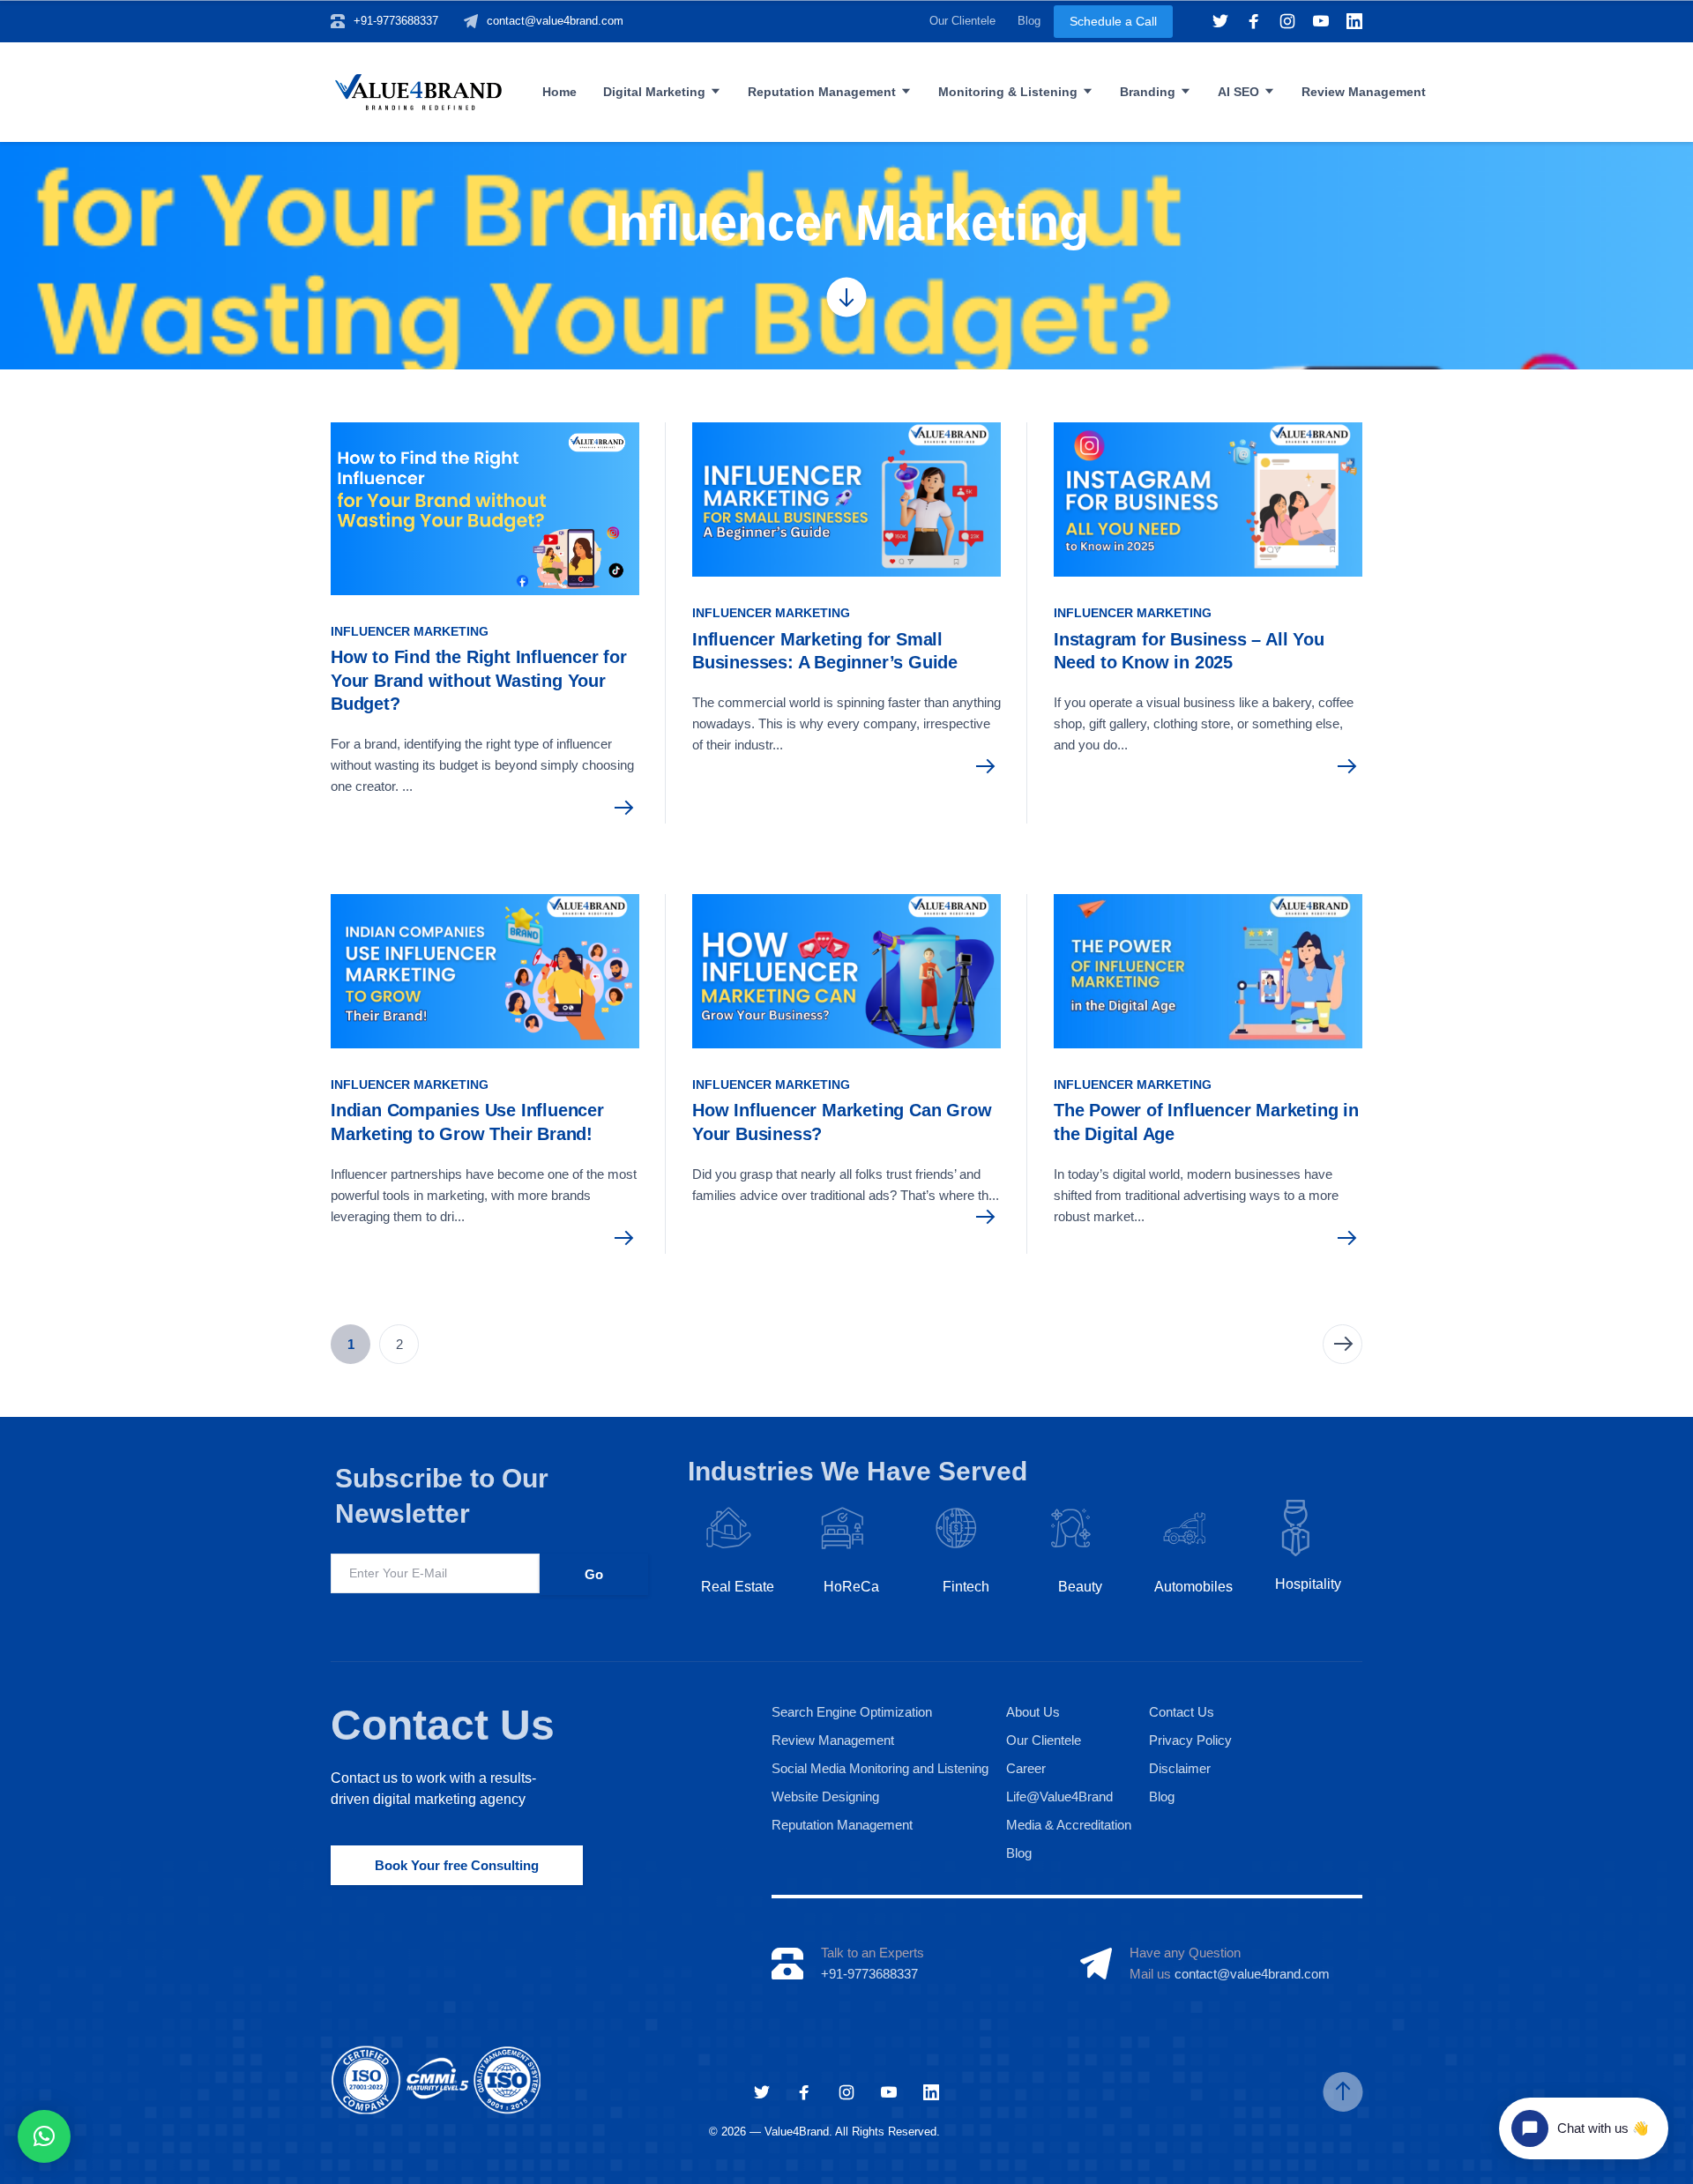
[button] (44, 2136)
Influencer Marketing (410, 631)
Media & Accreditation (1069, 1825)
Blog (1029, 21)
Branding (1148, 92)
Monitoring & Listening (1008, 92)
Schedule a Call (1113, 21)
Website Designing (825, 1796)
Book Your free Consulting (457, 1865)
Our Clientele (962, 21)
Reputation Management (822, 92)
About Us (1033, 1712)
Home (559, 92)
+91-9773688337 (396, 21)
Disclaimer (1180, 1768)
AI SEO (1238, 92)
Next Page (1342, 1344)
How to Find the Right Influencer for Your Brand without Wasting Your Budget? (479, 680)
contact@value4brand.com (555, 21)
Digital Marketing (654, 92)
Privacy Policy (1190, 1740)
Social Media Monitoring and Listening (880, 1768)
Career (1026, 1768)
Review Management (1364, 92)
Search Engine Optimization (852, 1712)
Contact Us (443, 1725)
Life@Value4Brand (1059, 1796)
